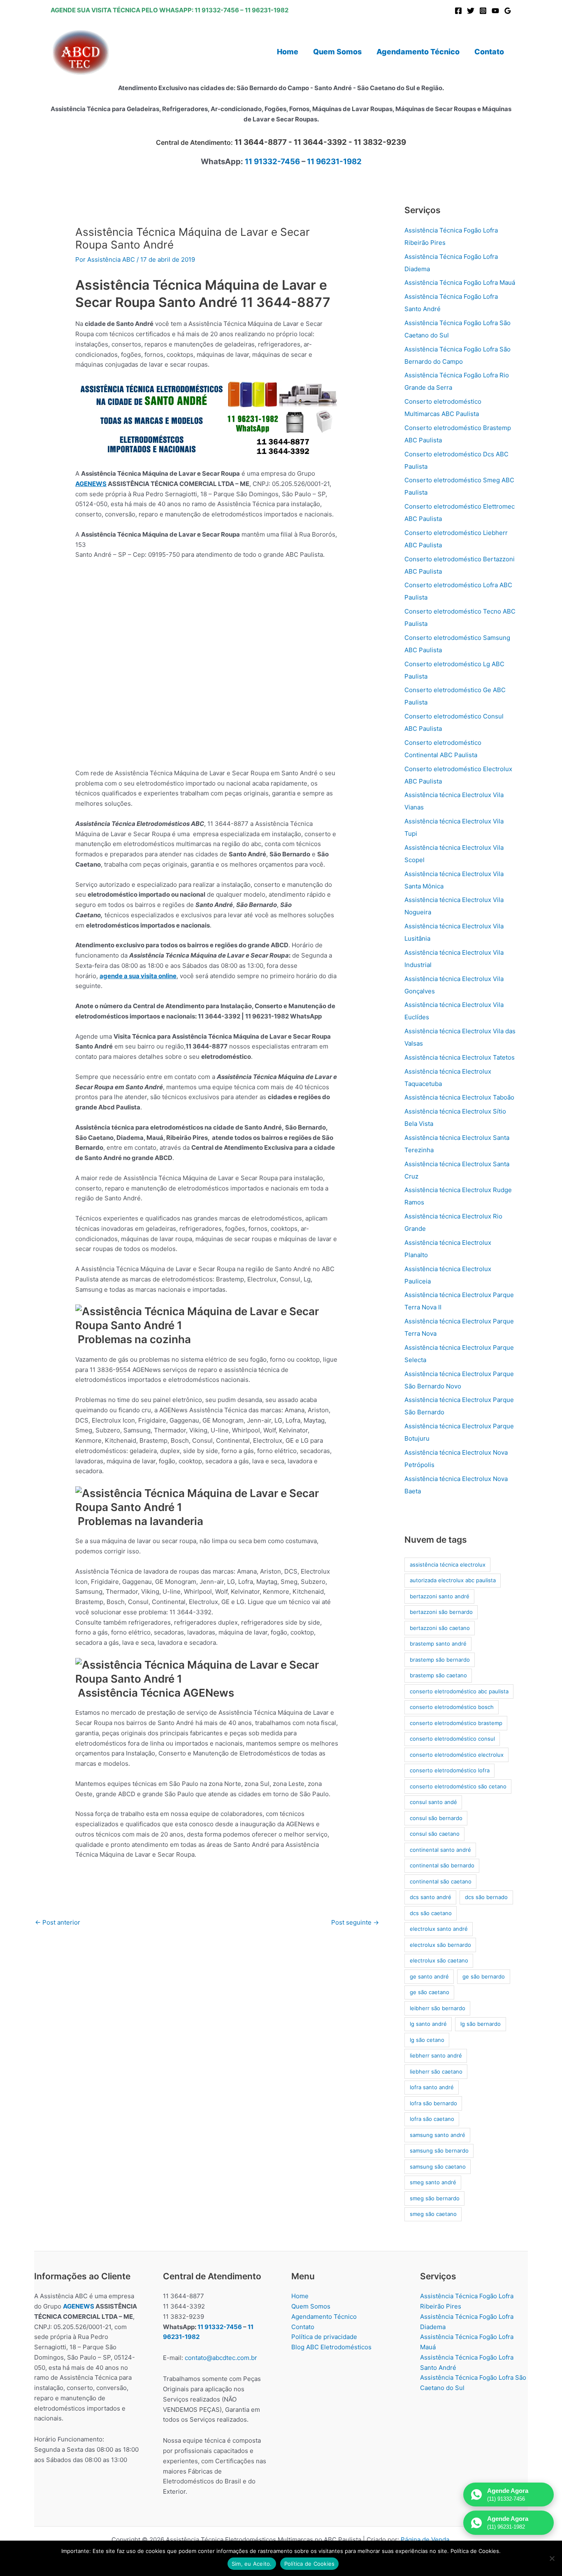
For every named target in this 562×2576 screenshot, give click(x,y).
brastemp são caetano (438, 1675)
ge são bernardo (484, 1976)
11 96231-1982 (267, 10)
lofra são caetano (432, 2119)
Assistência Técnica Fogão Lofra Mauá (460, 282)
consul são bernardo (436, 1818)
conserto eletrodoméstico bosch (452, 1707)
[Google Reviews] (508, 11)
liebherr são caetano (436, 2071)
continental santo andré (440, 1850)
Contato (303, 2327)
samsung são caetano (438, 2167)
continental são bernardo (442, 1865)
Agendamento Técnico (324, 2317)
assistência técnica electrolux (448, 1565)
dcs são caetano (431, 1913)
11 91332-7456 (217, 10)
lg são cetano (427, 2040)
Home (300, 2296)
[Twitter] (471, 11)
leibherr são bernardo (438, 2008)
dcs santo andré (431, 1897)
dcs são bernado (486, 1897)
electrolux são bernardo (440, 1945)
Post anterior (58, 1922)
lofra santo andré (432, 2087)
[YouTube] (495, 11)
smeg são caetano (433, 2214)
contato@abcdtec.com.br (221, 2358)
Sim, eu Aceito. (252, 2564)
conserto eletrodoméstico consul (452, 1739)
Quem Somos (311, 2306)
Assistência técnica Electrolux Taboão (459, 1097)
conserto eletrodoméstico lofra (450, 1770)
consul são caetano (435, 1834)
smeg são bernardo (435, 2198)
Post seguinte (355, 1922)
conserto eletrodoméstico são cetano (458, 1786)
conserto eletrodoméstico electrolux (457, 1755)
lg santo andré (428, 2024)
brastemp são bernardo (440, 1660)
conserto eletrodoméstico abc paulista (459, 1691)
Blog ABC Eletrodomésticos (331, 2347)
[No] (552, 2558)
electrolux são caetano (439, 1960)
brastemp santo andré (438, 1644)
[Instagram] (483, 11)
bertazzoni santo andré (440, 1596)
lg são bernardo (481, 2024)
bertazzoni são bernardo (441, 1612)
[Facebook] (458, 11)
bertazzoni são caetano (440, 1628)
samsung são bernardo (439, 2151)
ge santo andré (429, 1976)
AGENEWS (91, 484)
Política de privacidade (324, 2337)
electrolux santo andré (439, 1929)
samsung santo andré (438, 2135)
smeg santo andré (433, 2182)
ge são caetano (430, 1992)
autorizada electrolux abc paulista (453, 1580)
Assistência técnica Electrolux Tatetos (460, 1057)
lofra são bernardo (433, 2103)
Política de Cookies (310, 2564)
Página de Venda (425, 2540)
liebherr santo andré (436, 2055)
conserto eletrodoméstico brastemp (456, 1723)
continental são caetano (441, 1881)
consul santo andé (433, 1802)
